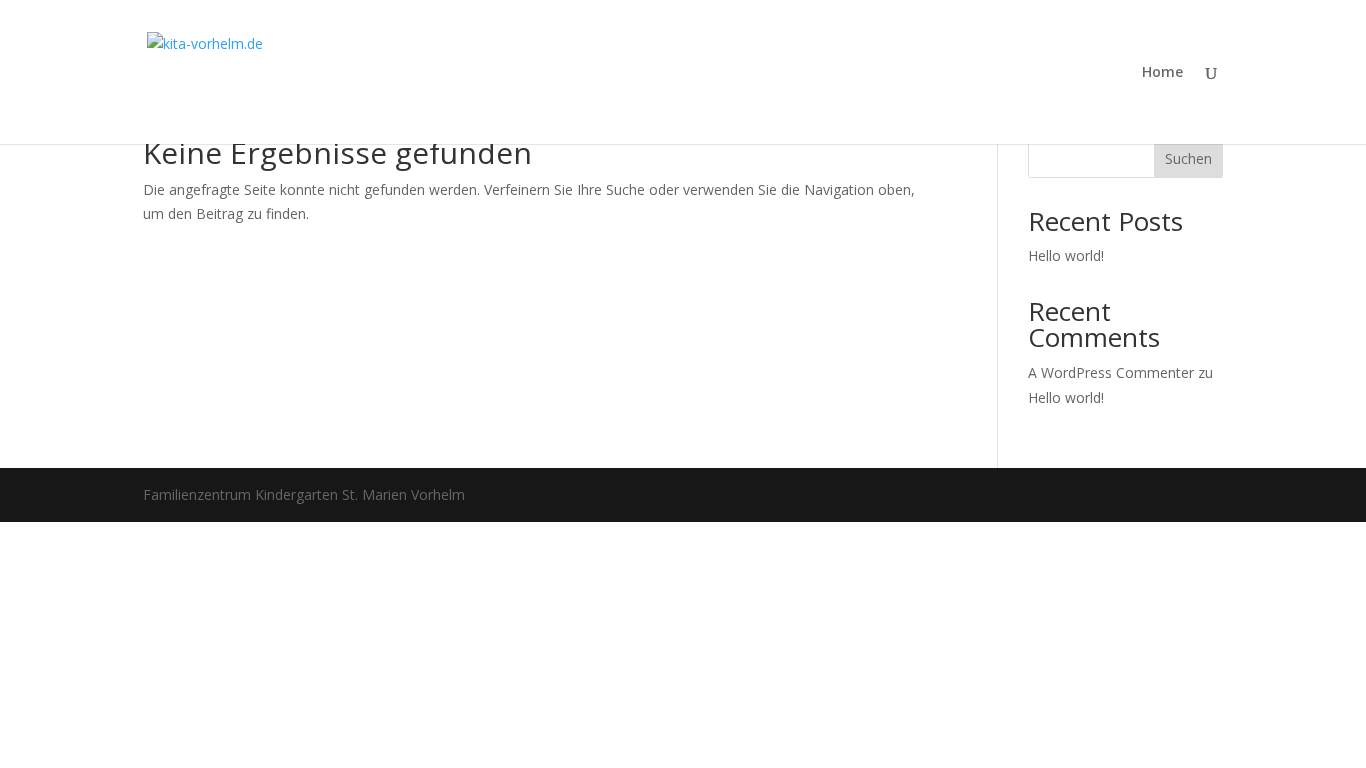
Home (1162, 73)
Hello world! (1066, 255)
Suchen (1188, 158)
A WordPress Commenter (1111, 372)
